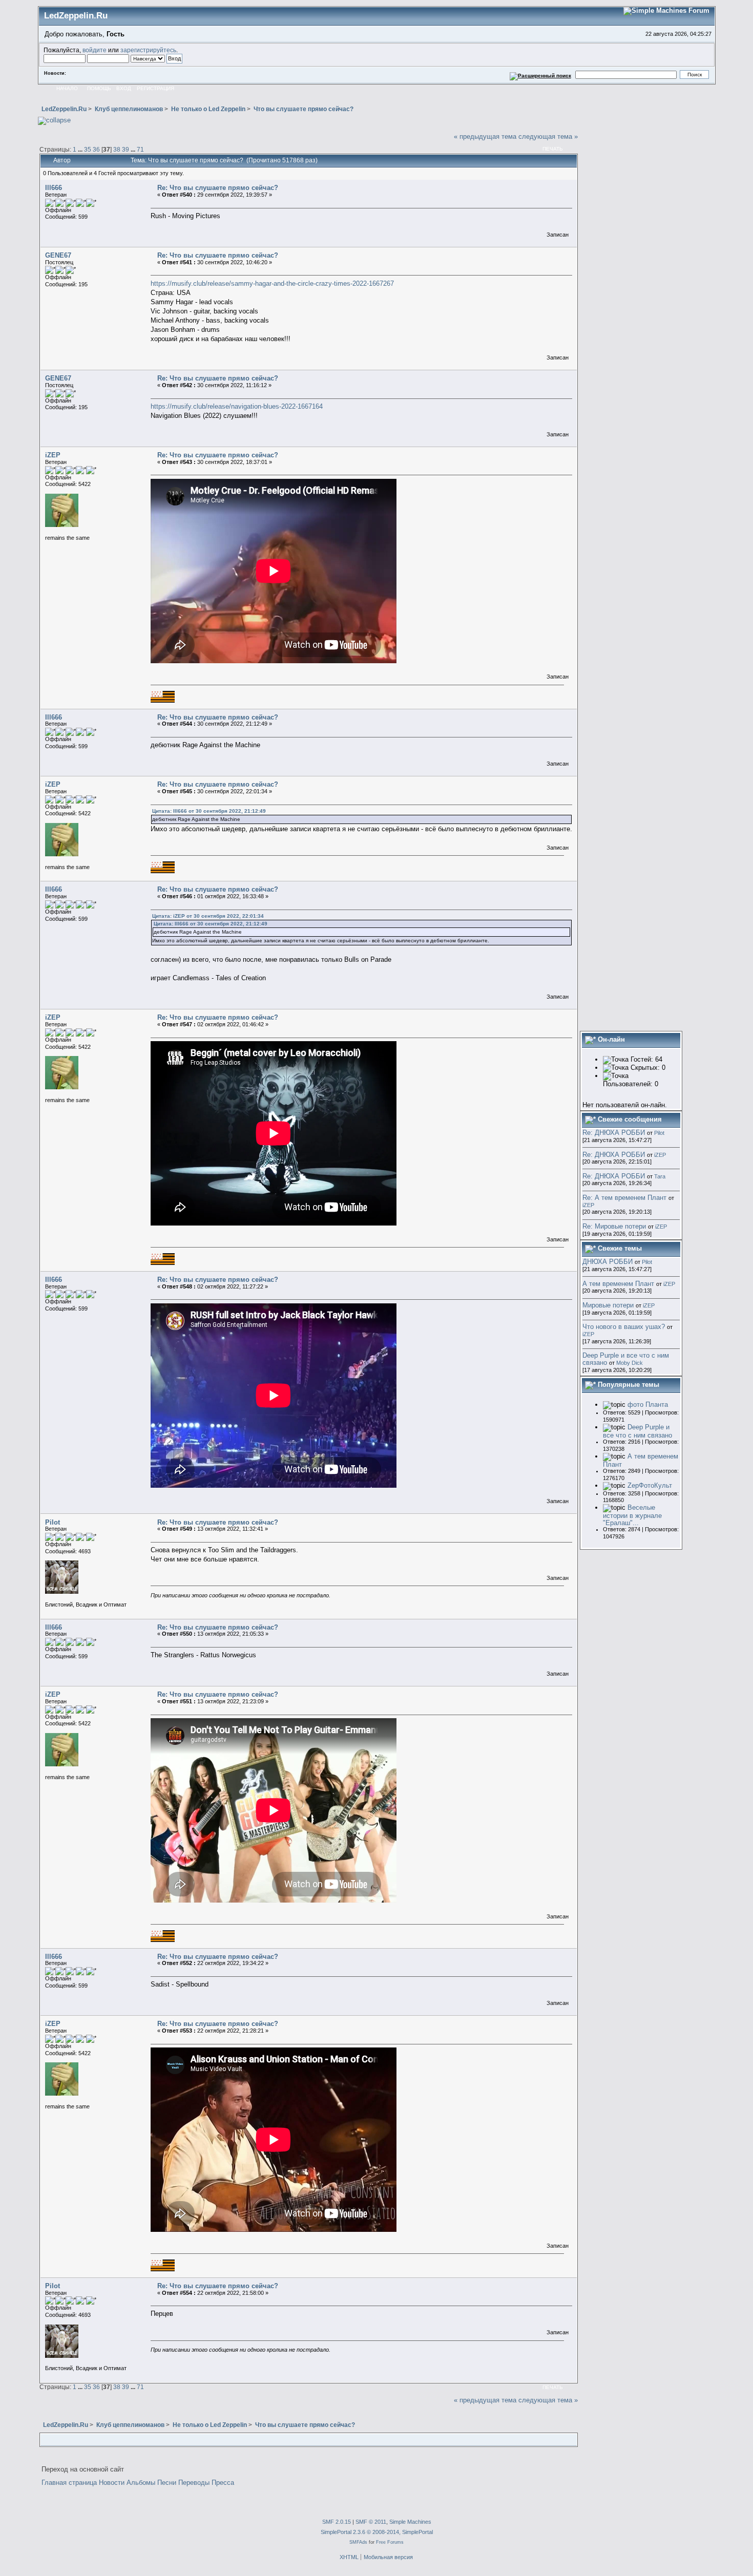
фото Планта (648, 1405)
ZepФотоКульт (650, 1485)
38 (117, 149)
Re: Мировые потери (614, 1226)
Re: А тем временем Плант (624, 1198)
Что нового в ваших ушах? (624, 1327)
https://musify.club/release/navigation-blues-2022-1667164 (237, 406)
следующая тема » (548, 136)
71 (140, 149)
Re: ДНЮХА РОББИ (614, 1133)
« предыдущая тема (485, 136)
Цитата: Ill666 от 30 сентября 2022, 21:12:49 (209, 811)
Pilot (53, 1522)
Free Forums (390, 2542)
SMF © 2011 (371, 2522)
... (81, 149)
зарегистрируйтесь (148, 50)
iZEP (53, 455)
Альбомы (141, 2483)
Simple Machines (410, 2522)
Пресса (223, 2483)
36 (96, 149)
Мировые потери (608, 1305)
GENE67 (58, 255)
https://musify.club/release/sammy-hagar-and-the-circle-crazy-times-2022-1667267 (272, 283)
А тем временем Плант (618, 1284)
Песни (167, 2483)
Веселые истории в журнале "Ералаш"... (632, 1515)
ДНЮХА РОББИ (608, 1262)
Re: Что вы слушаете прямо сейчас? (218, 188)
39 (126, 149)
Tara (660, 1176)
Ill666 (54, 188)
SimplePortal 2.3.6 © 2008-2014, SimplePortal (377, 2532)
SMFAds (358, 2542)
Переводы (194, 2483)
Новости (112, 2483)
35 (88, 149)
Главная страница (69, 2483)
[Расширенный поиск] (540, 75)
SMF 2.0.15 (337, 2522)
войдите (95, 50)
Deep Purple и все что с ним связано (626, 1359)
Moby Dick (630, 1363)
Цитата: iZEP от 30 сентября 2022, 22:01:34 (208, 916)
